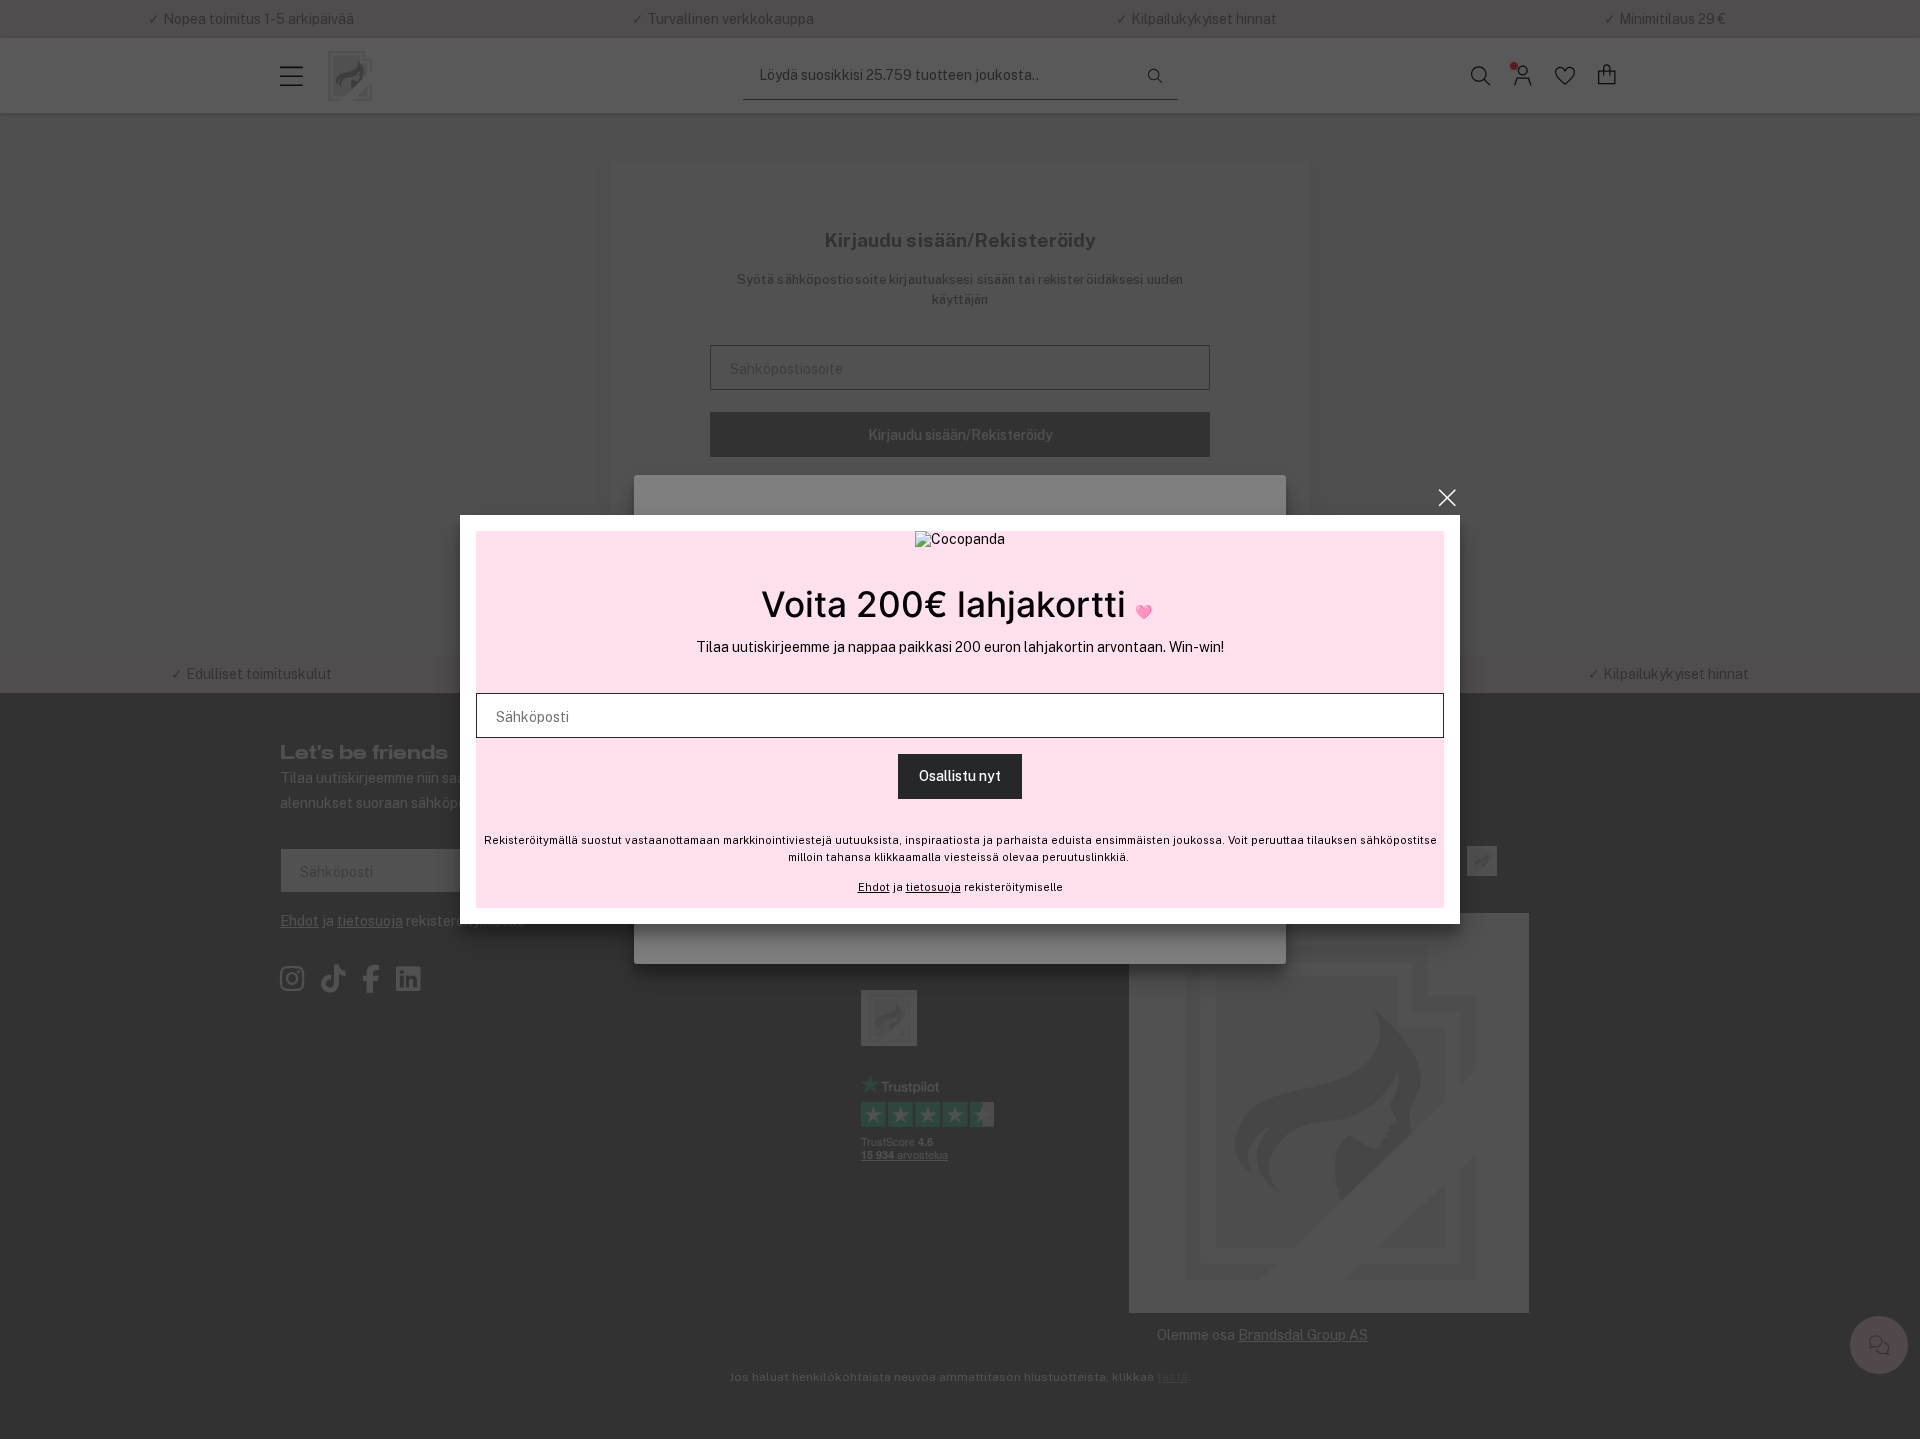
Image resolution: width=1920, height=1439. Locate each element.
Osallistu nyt (960, 776)
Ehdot (874, 887)
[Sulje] (1447, 498)
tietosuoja (933, 887)
